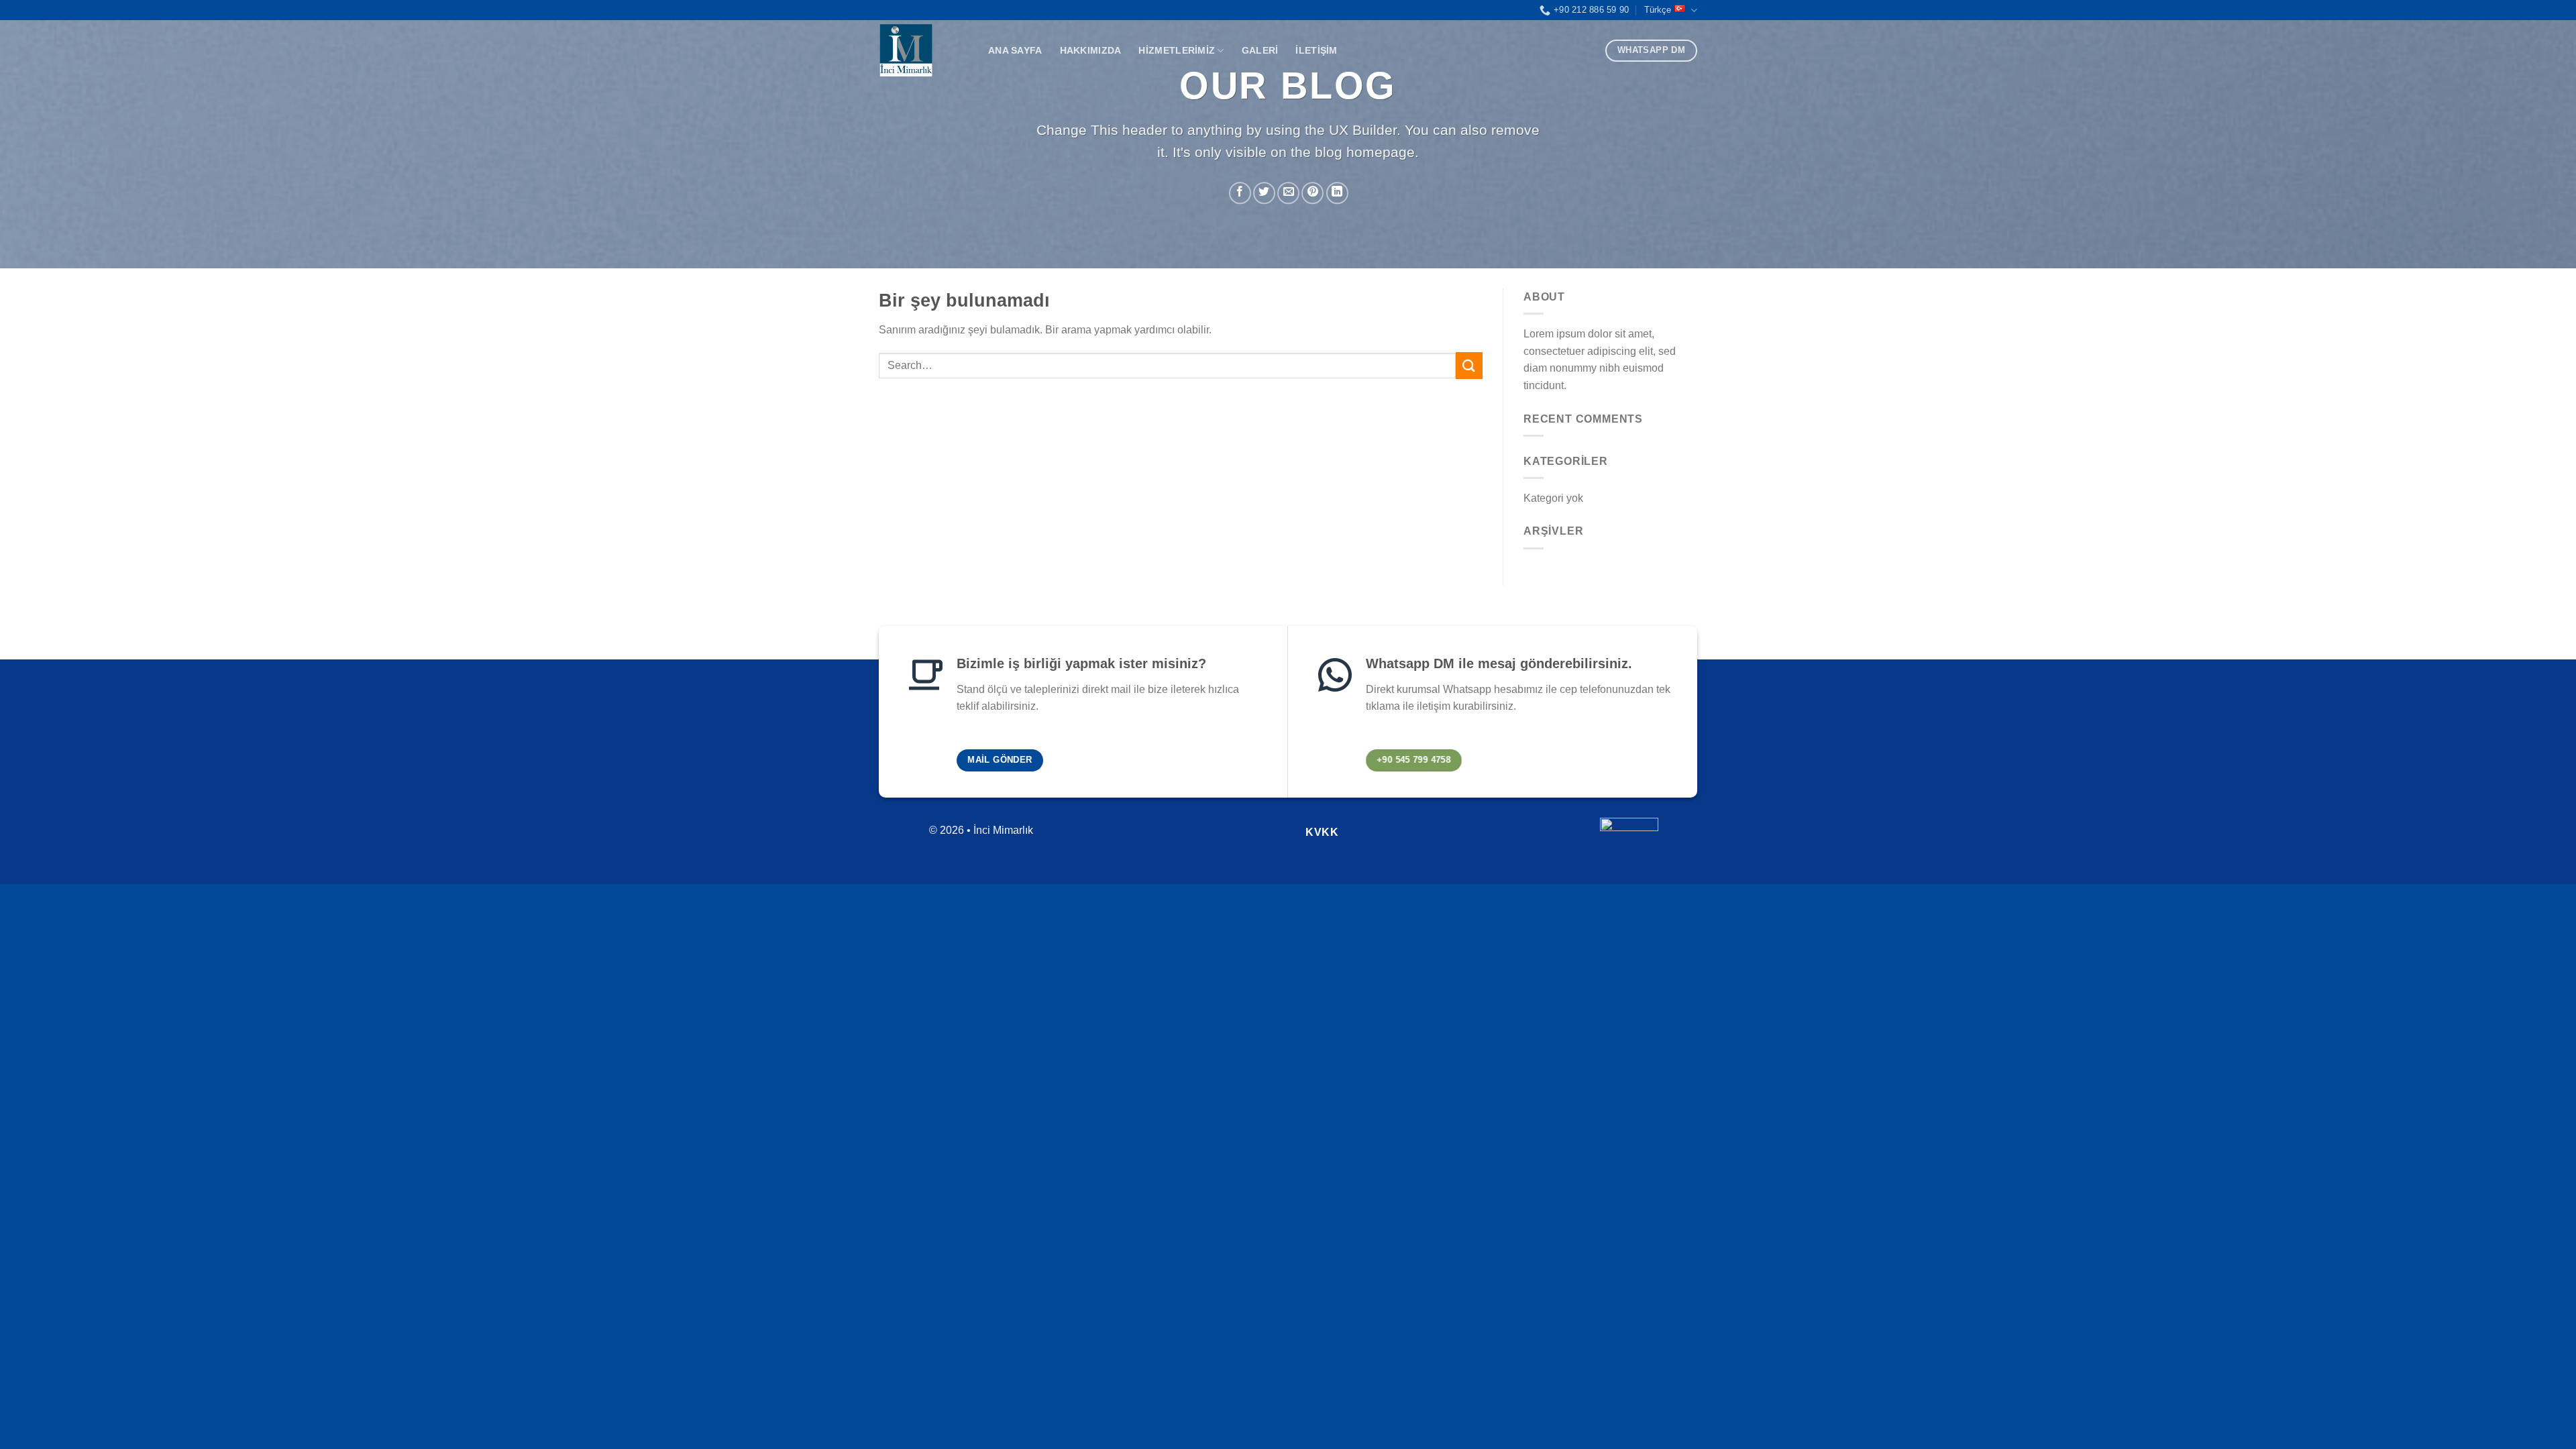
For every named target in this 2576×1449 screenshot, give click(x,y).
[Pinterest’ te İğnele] (1312, 193)
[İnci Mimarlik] (923, 50)
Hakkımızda (1091, 50)
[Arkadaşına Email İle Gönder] (1288, 193)
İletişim (1316, 50)
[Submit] (1469, 365)
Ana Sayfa (1015, 50)
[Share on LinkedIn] (1337, 193)
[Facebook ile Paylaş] (1240, 193)
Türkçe (1658, 10)
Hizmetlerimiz (1177, 50)
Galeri (1260, 50)
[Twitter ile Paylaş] (1264, 193)
